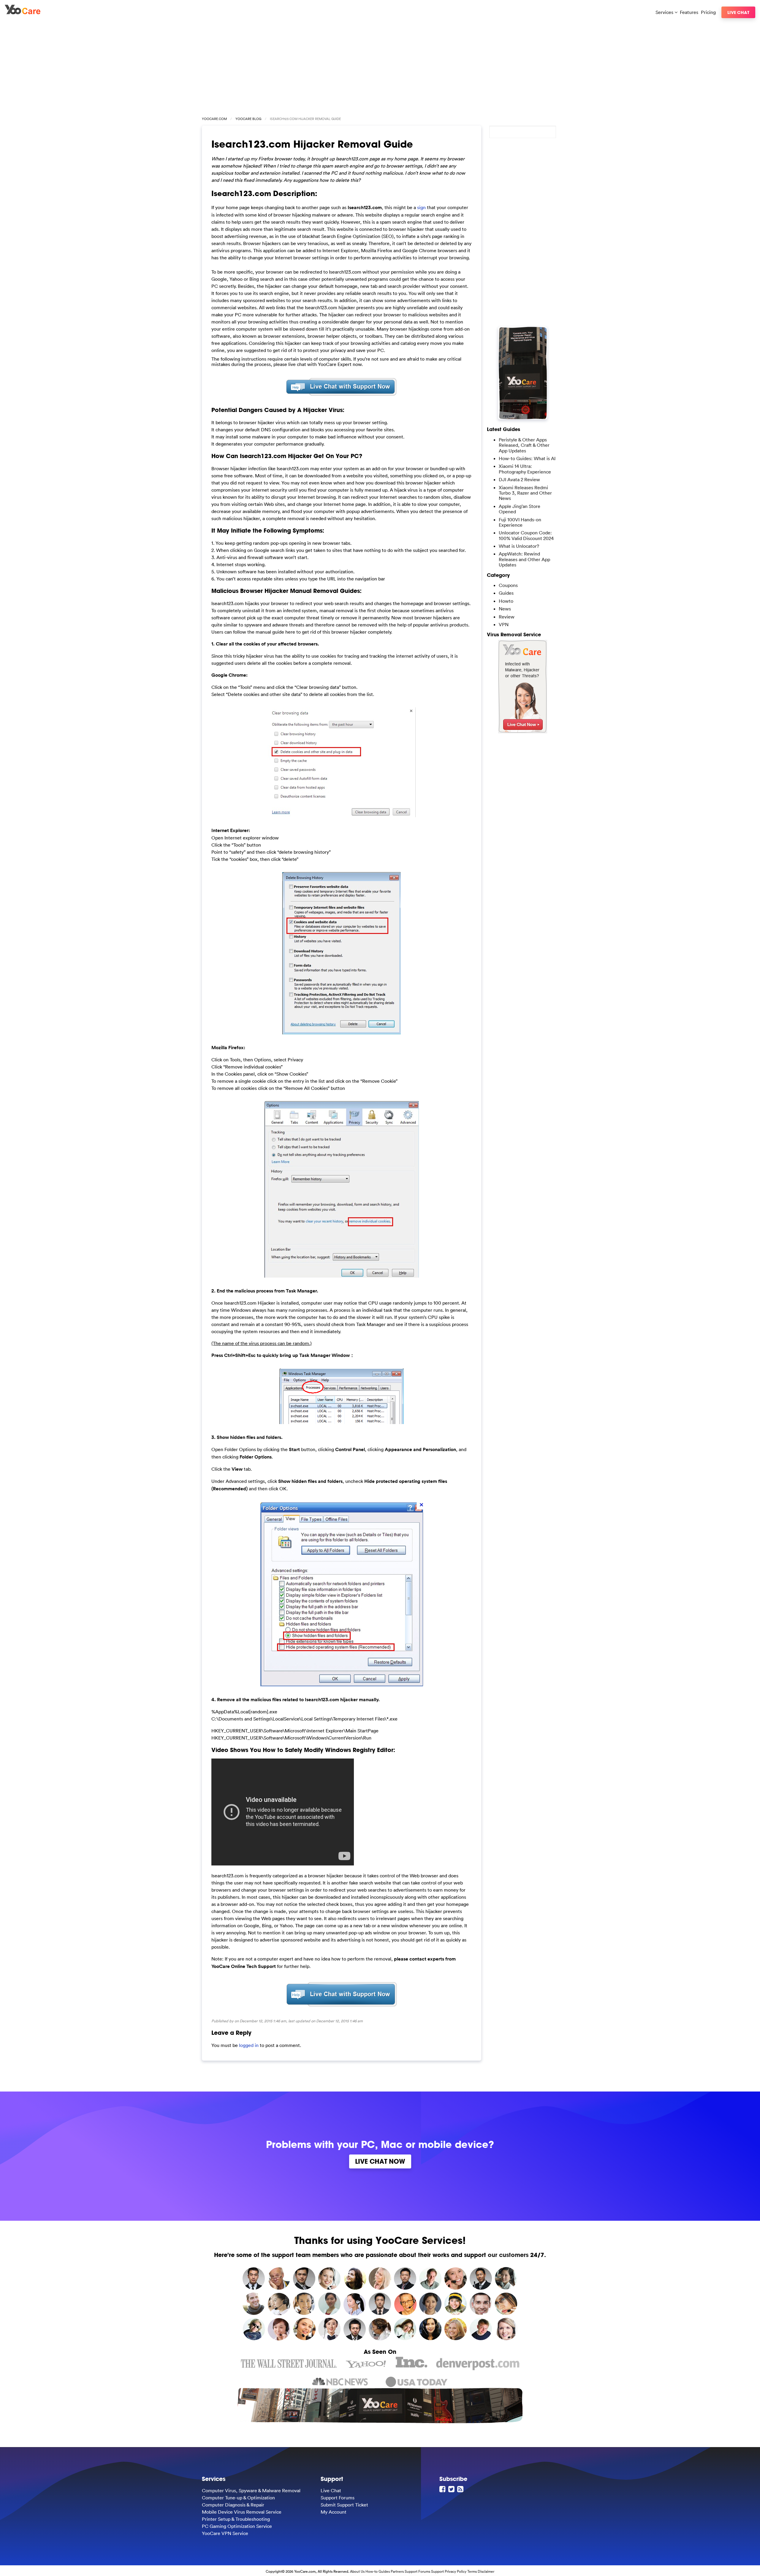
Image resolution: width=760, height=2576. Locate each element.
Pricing (708, 12)
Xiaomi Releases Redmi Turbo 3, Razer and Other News (525, 493)
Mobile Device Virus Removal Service (242, 2512)
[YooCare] (23, 12)
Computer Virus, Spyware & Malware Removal (251, 2490)
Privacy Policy (456, 2571)
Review (507, 617)
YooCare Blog (248, 119)
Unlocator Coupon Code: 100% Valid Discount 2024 (526, 535)
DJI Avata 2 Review (519, 479)
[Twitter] (452, 2489)
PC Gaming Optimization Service (237, 2526)
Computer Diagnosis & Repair (233, 2505)
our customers (508, 2255)
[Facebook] (443, 2489)
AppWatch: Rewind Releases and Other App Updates (524, 559)
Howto (506, 601)
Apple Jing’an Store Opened (520, 509)
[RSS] (461, 2489)
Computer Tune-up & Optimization (238, 2498)
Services (665, 12)
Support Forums (338, 2498)
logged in (249, 2045)
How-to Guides (378, 2571)
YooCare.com (214, 119)
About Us (357, 2571)
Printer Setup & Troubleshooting (236, 2519)
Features (689, 12)
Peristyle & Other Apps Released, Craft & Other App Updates (524, 445)
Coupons (508, 585)
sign (421, 207)
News (505, 609)
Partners (397, 2571)
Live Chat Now (380, 2161)
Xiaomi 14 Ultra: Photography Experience (525, 469)
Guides (506, 593)
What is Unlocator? (519, 546)
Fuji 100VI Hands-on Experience (520, 522)
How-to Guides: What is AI (527, 458)
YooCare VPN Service (225, 2533)
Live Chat (738, 12)
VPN (504, 624)
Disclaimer (486, 2571)
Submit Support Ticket (344, 2505)
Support (437, 2571)
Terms (472, 2571)
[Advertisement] (380, 66)
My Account (334, 2512)
